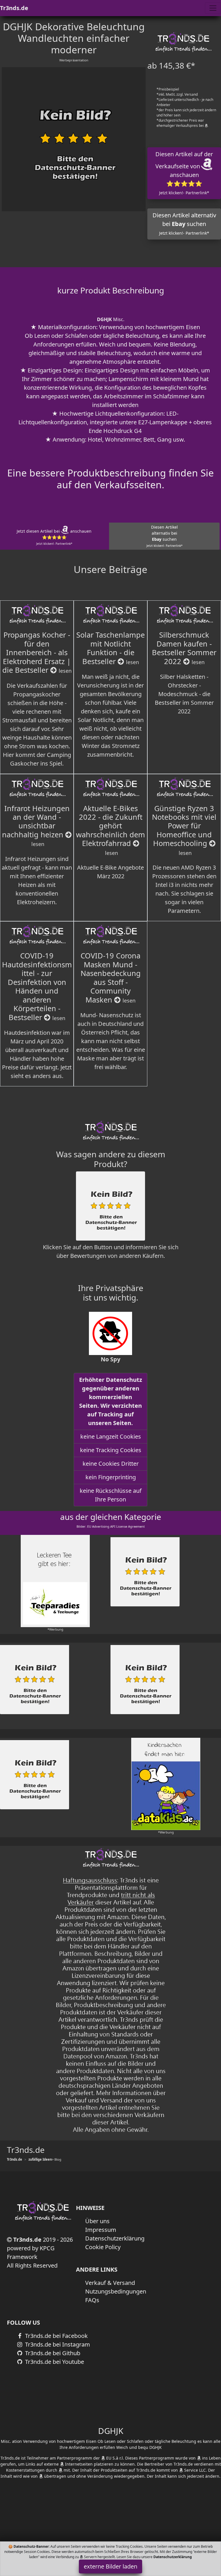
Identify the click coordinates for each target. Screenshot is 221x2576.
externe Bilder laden (110, 2566)
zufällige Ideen (40, 2159)
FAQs (92, 2300)
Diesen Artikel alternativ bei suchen (184, 224)
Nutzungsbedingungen (116, 2291)
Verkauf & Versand (110, 2283)
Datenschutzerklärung (115, 2238)
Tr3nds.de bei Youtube (54, 2362)
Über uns (97, 2221)
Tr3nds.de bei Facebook (56, 2336)
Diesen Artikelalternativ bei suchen (164, 536)
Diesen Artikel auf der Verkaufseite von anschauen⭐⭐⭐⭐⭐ (184, 173)
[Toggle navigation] (213, 8)
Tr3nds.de (14, 8)
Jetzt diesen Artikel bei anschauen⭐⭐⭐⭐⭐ (54, 537)
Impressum (101, 2230)
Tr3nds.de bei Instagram (57, 2344)
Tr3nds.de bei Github (52, 2353)
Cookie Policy (103, 2247)
